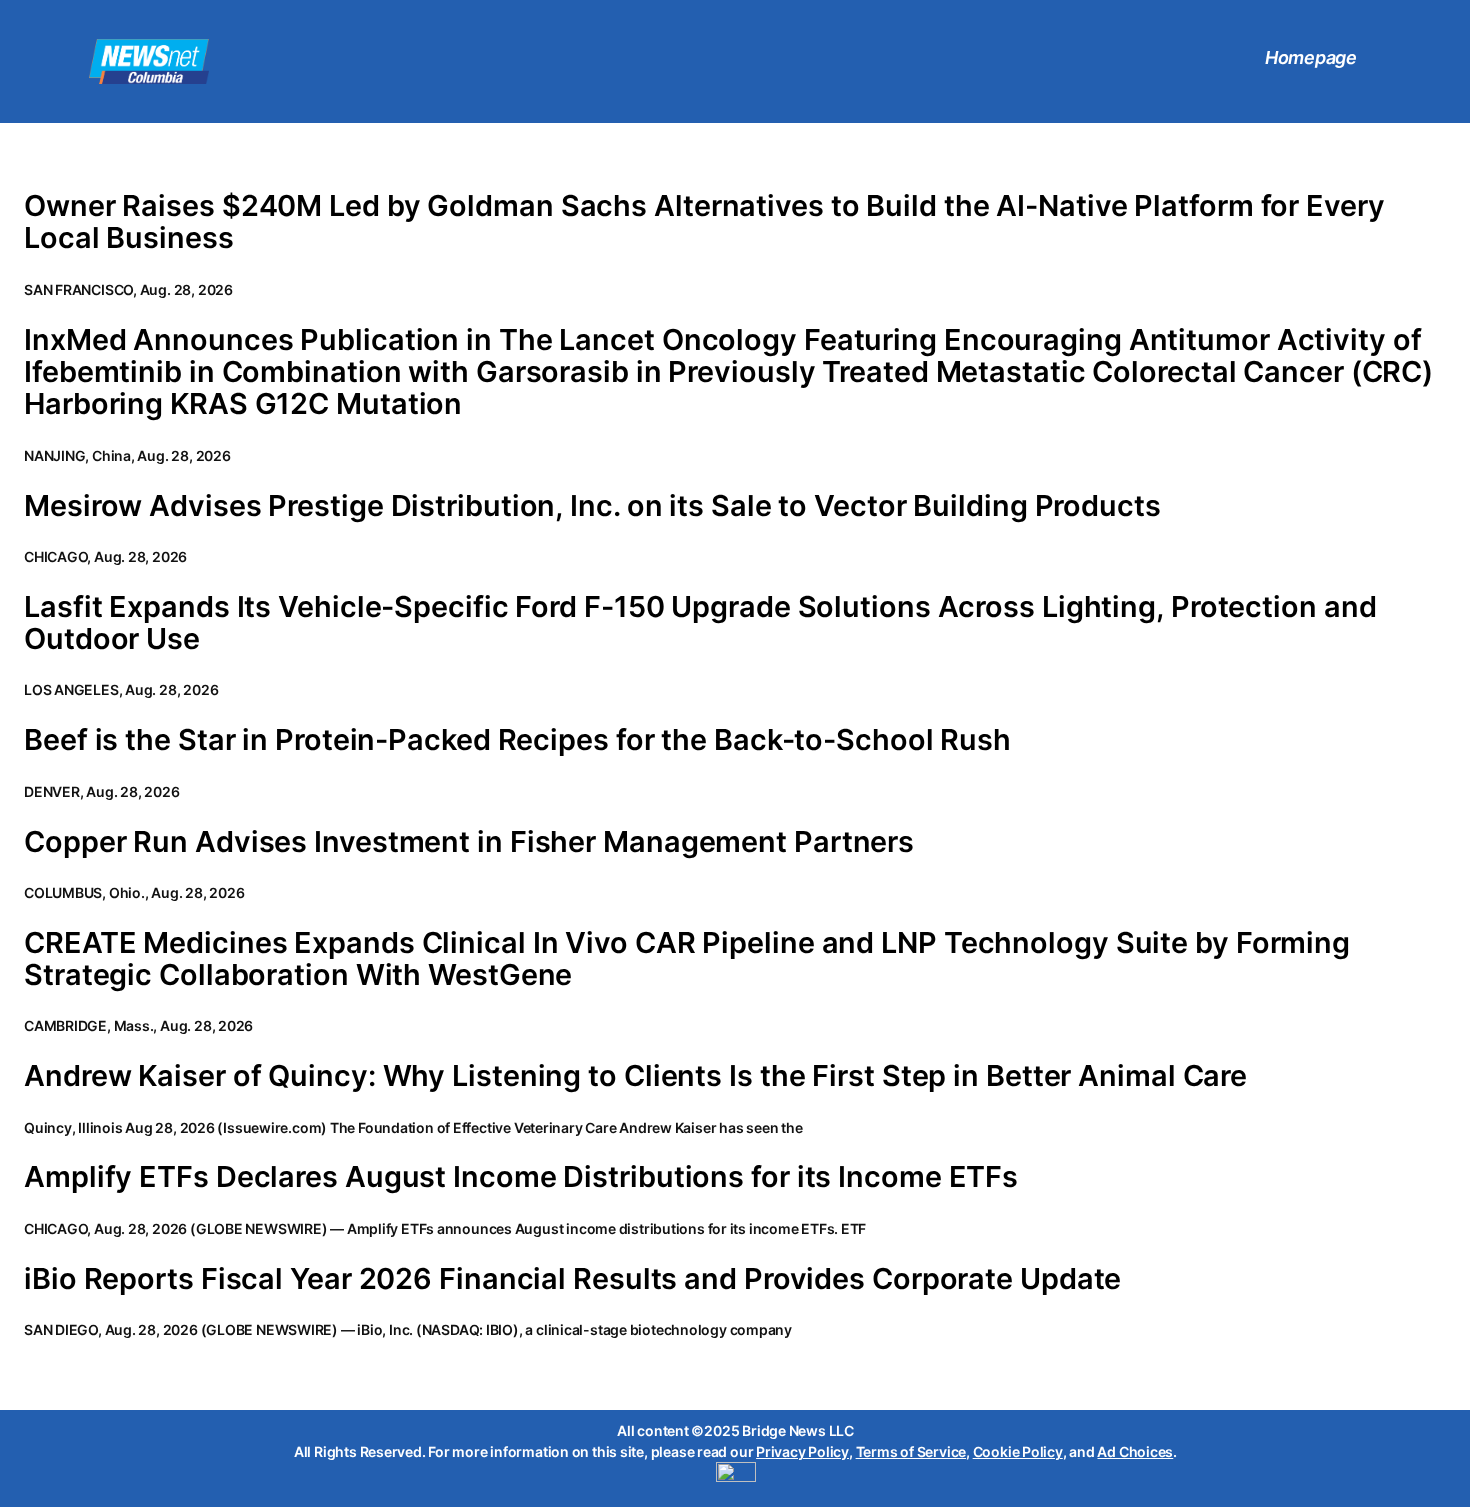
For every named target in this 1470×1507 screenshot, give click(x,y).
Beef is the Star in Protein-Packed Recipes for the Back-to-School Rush (517, 740)
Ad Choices (1135, 1451)
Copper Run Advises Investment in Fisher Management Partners (469, 842)
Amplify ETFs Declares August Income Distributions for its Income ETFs (521, 1177)
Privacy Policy (802, 1451)
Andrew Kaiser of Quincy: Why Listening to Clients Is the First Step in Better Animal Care (635, 1076)
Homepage (1311, 57)
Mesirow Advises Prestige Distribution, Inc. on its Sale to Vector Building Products (592, 506)
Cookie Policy (1018, 1451)
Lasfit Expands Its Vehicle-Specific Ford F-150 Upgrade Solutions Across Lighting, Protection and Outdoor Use (700, 623)
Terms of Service (911, 1451)
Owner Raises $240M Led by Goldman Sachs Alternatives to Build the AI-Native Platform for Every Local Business (704, 222)
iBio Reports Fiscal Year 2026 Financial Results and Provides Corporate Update (572, 1279)
